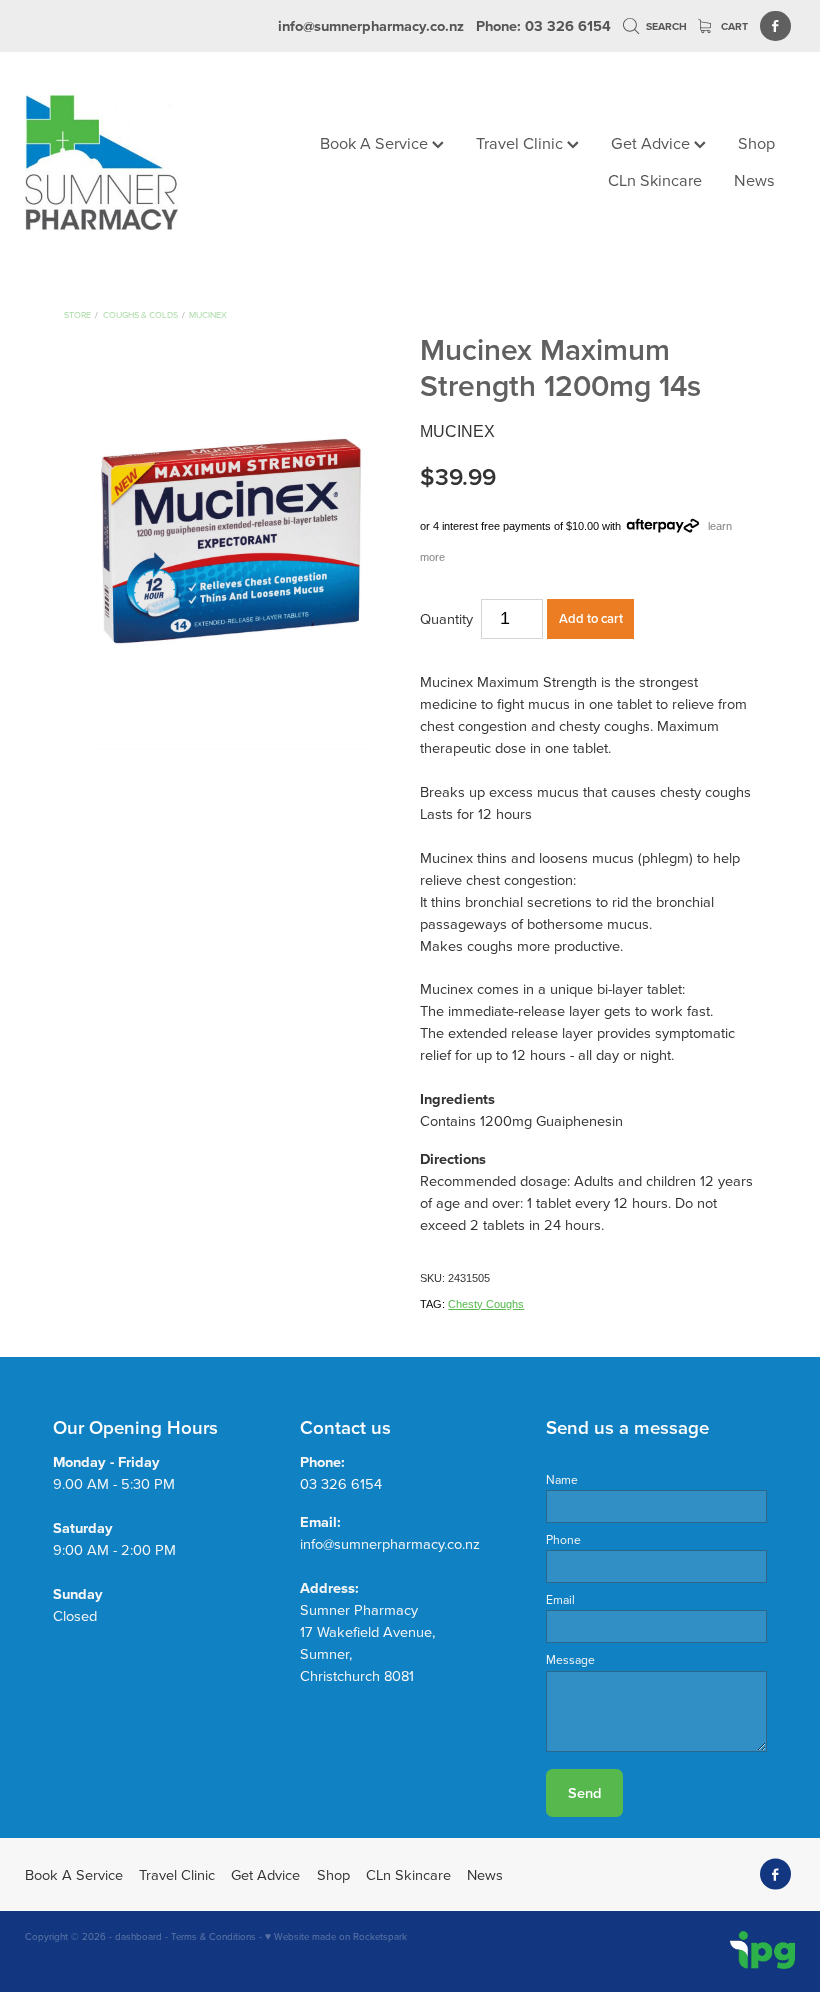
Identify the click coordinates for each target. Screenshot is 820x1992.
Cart (733, 26)
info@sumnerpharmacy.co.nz (371, 25)
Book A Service (376, 142)
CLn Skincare (655, 179)
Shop (756, 142)
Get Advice (652, 142)
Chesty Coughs (486, 1304)
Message (570, 1660)
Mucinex (208, 314)
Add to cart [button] (591, 618)
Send (584, 1792)
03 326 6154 (341, 1483)
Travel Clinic (521, 142)
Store (77, 314)
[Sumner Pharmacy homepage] (102, 163)
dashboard (138, 1936)
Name (562, 1480)
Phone (563, 1540)
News (754, 179)
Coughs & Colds (140, 314)
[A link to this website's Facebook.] (775, 26)
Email (560, 1600)
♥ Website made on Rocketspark (336, 1936)
